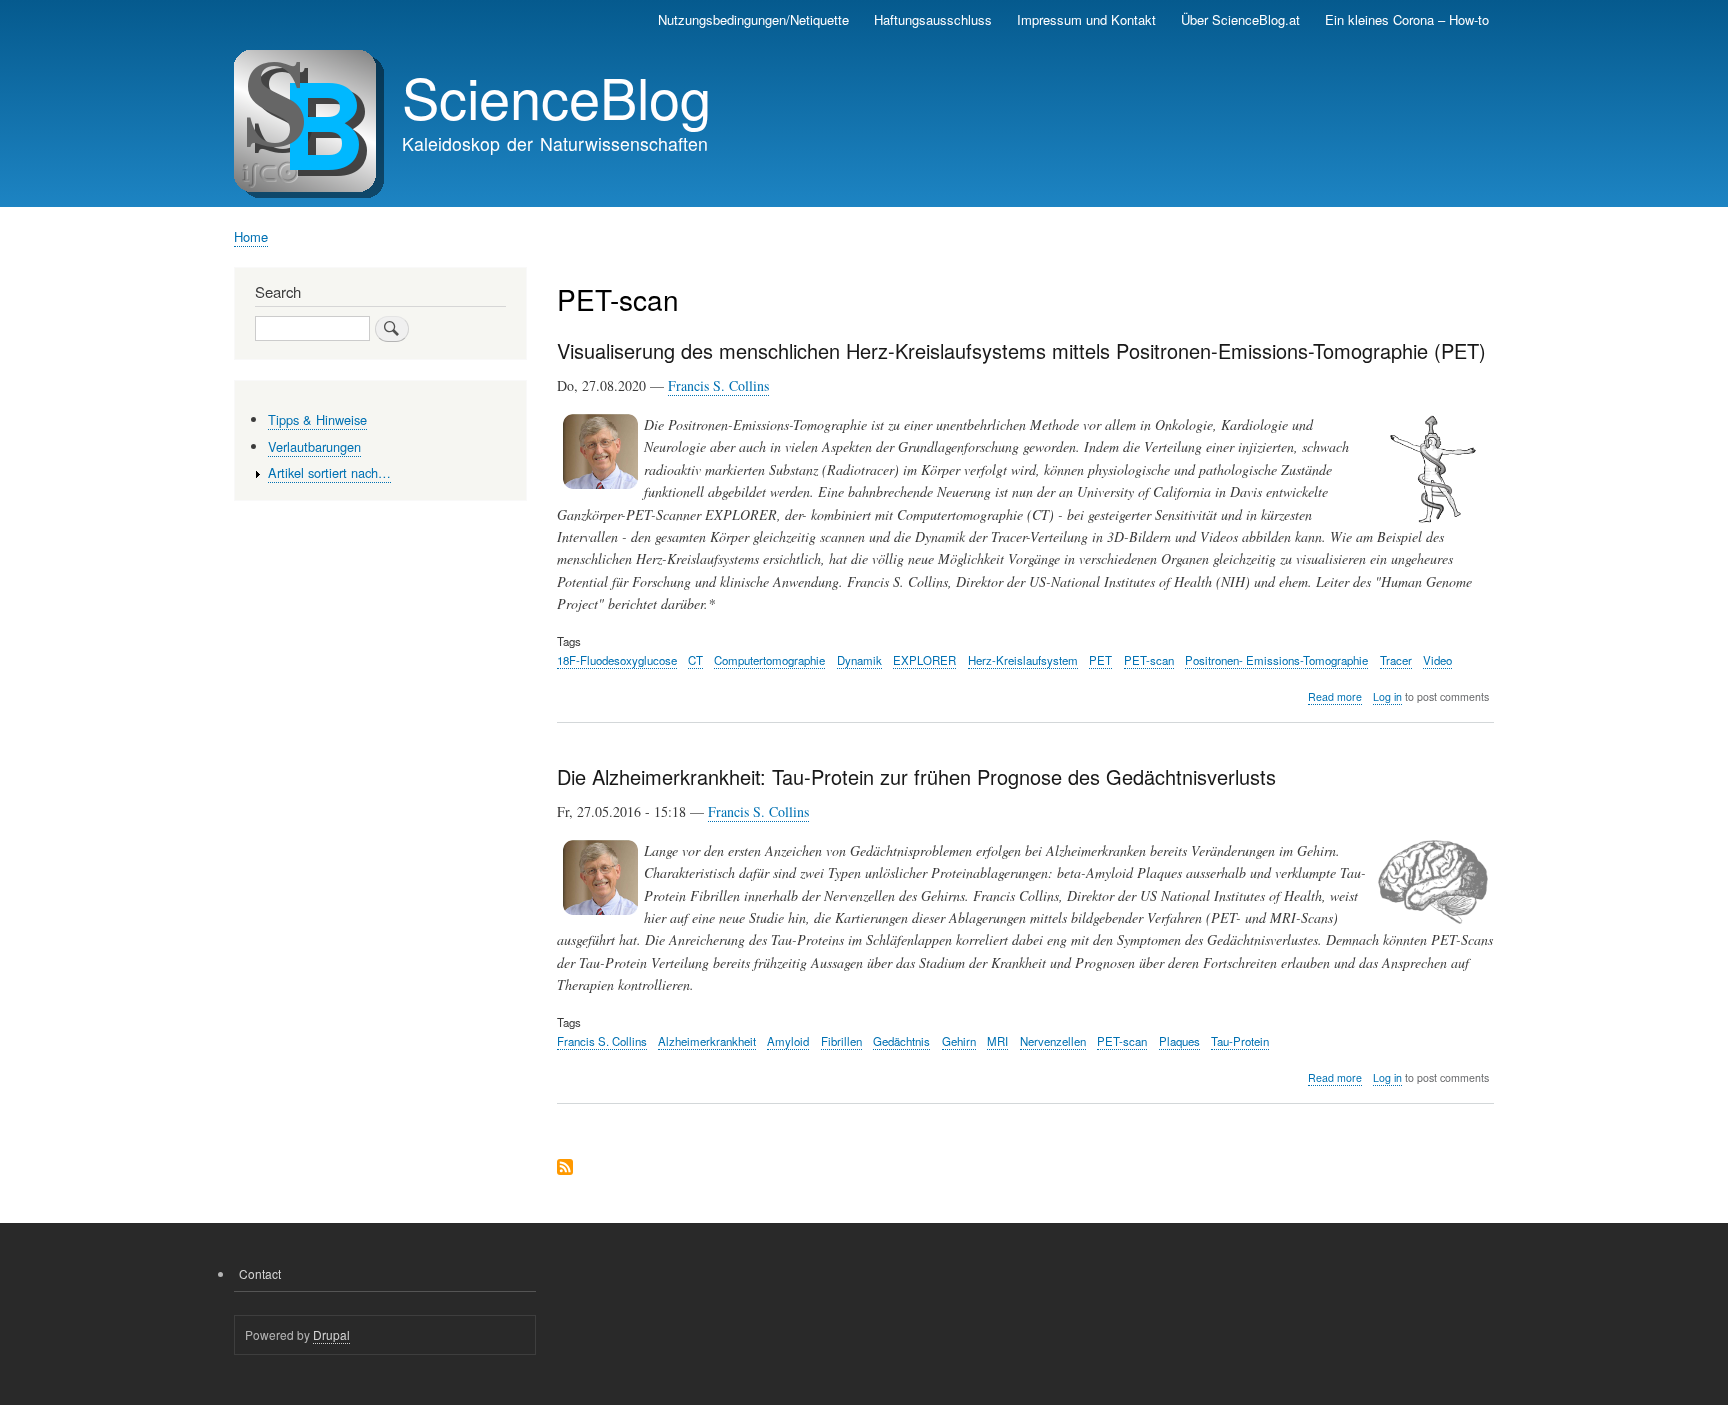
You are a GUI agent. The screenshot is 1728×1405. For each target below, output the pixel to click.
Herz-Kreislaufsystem (1023, 660)
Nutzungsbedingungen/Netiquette (753, 19)
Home (251, 236)
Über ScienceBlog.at (1240, 19)
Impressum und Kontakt (1086, 19)
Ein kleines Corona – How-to (1407, 19)
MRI (997, 1041)
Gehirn (959, 1041)
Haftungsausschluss (933, 19)
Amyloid (788, 1041)
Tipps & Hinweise (317, 419)
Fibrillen (841, 1041)
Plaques (1179, 1041)
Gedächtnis (901, 1041)
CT (695, 660)
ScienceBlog (556, 96)
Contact (260, 1273)
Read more (1335, 697)
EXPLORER (924, 660)
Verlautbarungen (314, 446)
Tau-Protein (1240, 1041)
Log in (1387, 696)
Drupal (331, 1334)
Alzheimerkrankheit (707, 1041)
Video (1437, 660)
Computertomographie (769, 660)
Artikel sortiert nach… (329, 472)
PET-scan (1149, 660)
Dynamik (859, 660)
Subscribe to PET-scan (565, 1168)
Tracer (1396, 660)
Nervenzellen (1053, 1041)
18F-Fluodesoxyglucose (617, 660)
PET (1100, 660)
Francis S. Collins (718, 385)
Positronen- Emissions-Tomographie (1276, 660)
